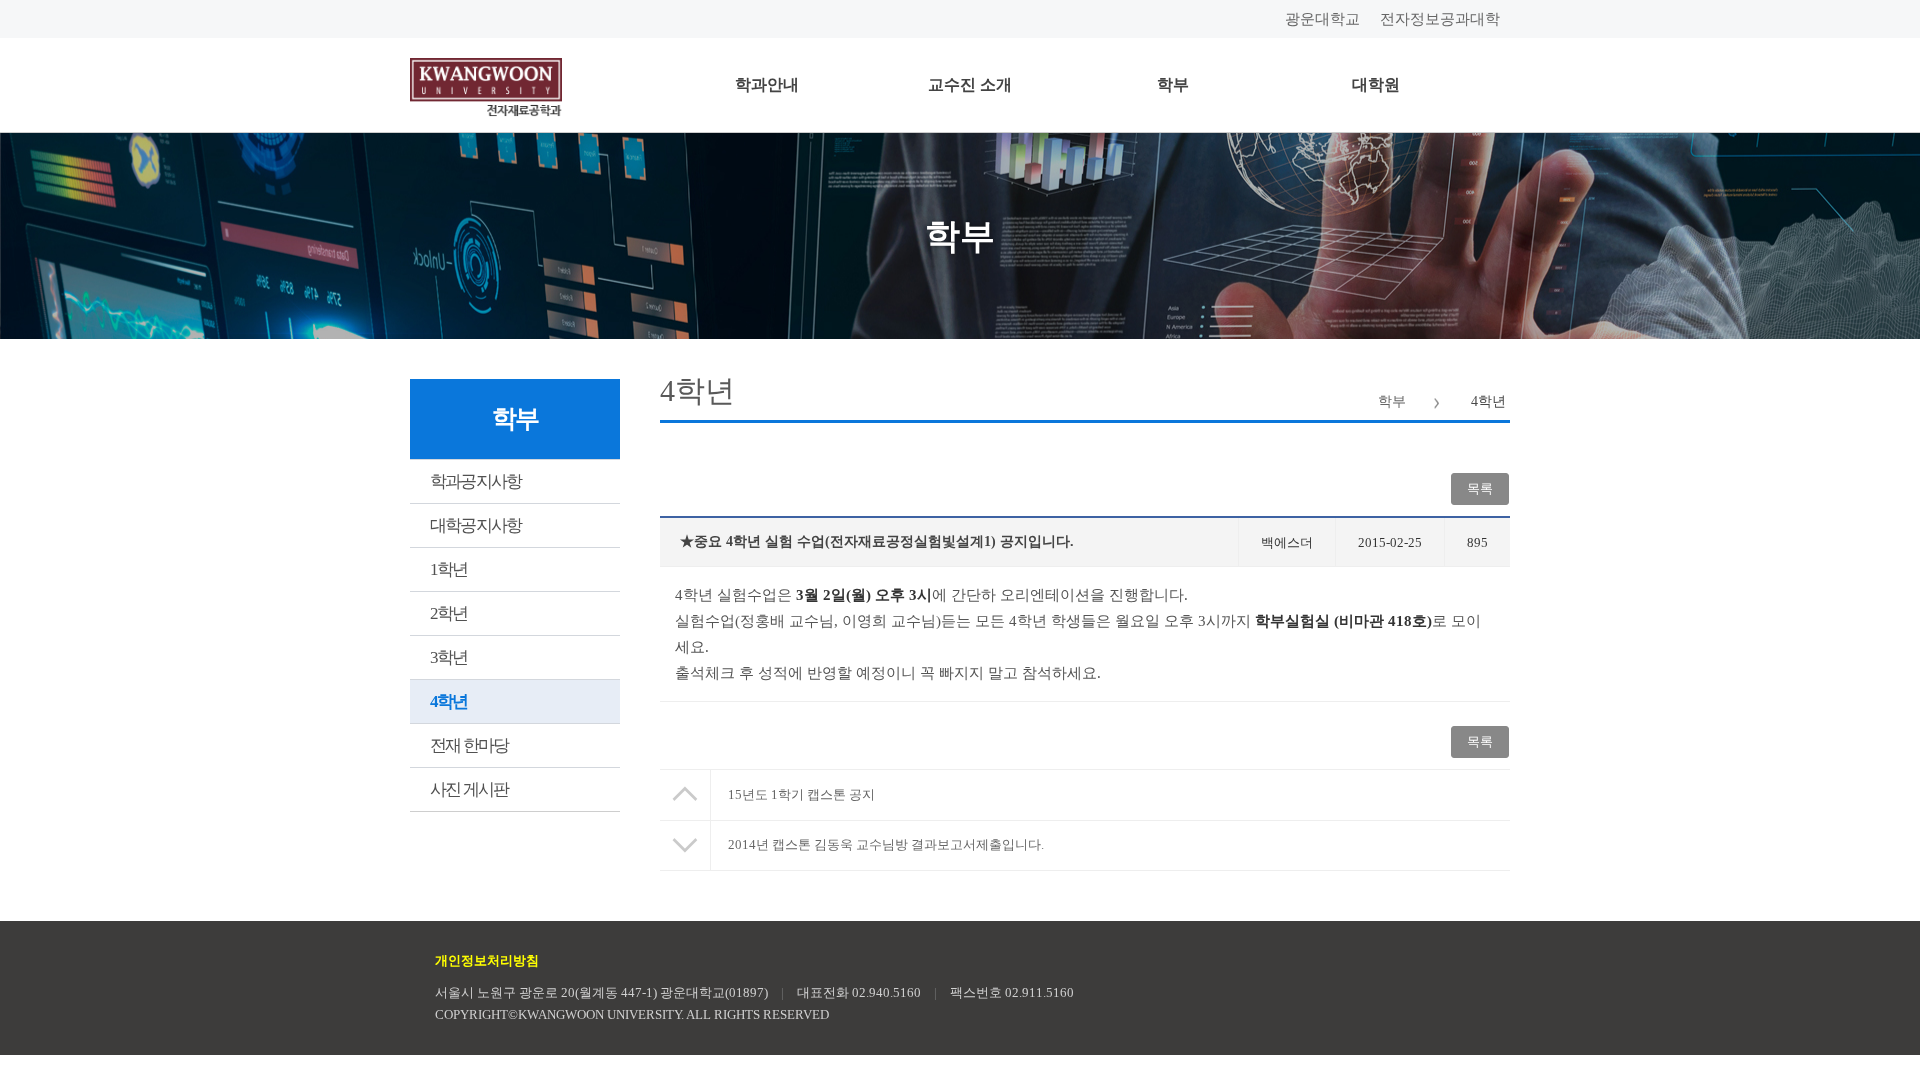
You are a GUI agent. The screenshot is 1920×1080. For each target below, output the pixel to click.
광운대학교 (1322, 19)
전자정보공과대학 (1440, 19)
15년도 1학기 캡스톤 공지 (801, 794)
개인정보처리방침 (487, 960)
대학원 (1376, 84)
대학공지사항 (475, 525)
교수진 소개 (970, 84)
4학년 (449, 701)
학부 (1173, 84)
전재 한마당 (469, 745)
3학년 (449, 657)
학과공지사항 (475, 481)
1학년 (449, 569)
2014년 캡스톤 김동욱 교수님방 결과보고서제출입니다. (886, 844)
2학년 (449, 613)
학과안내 (767, 84)
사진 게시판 (469, 789)
